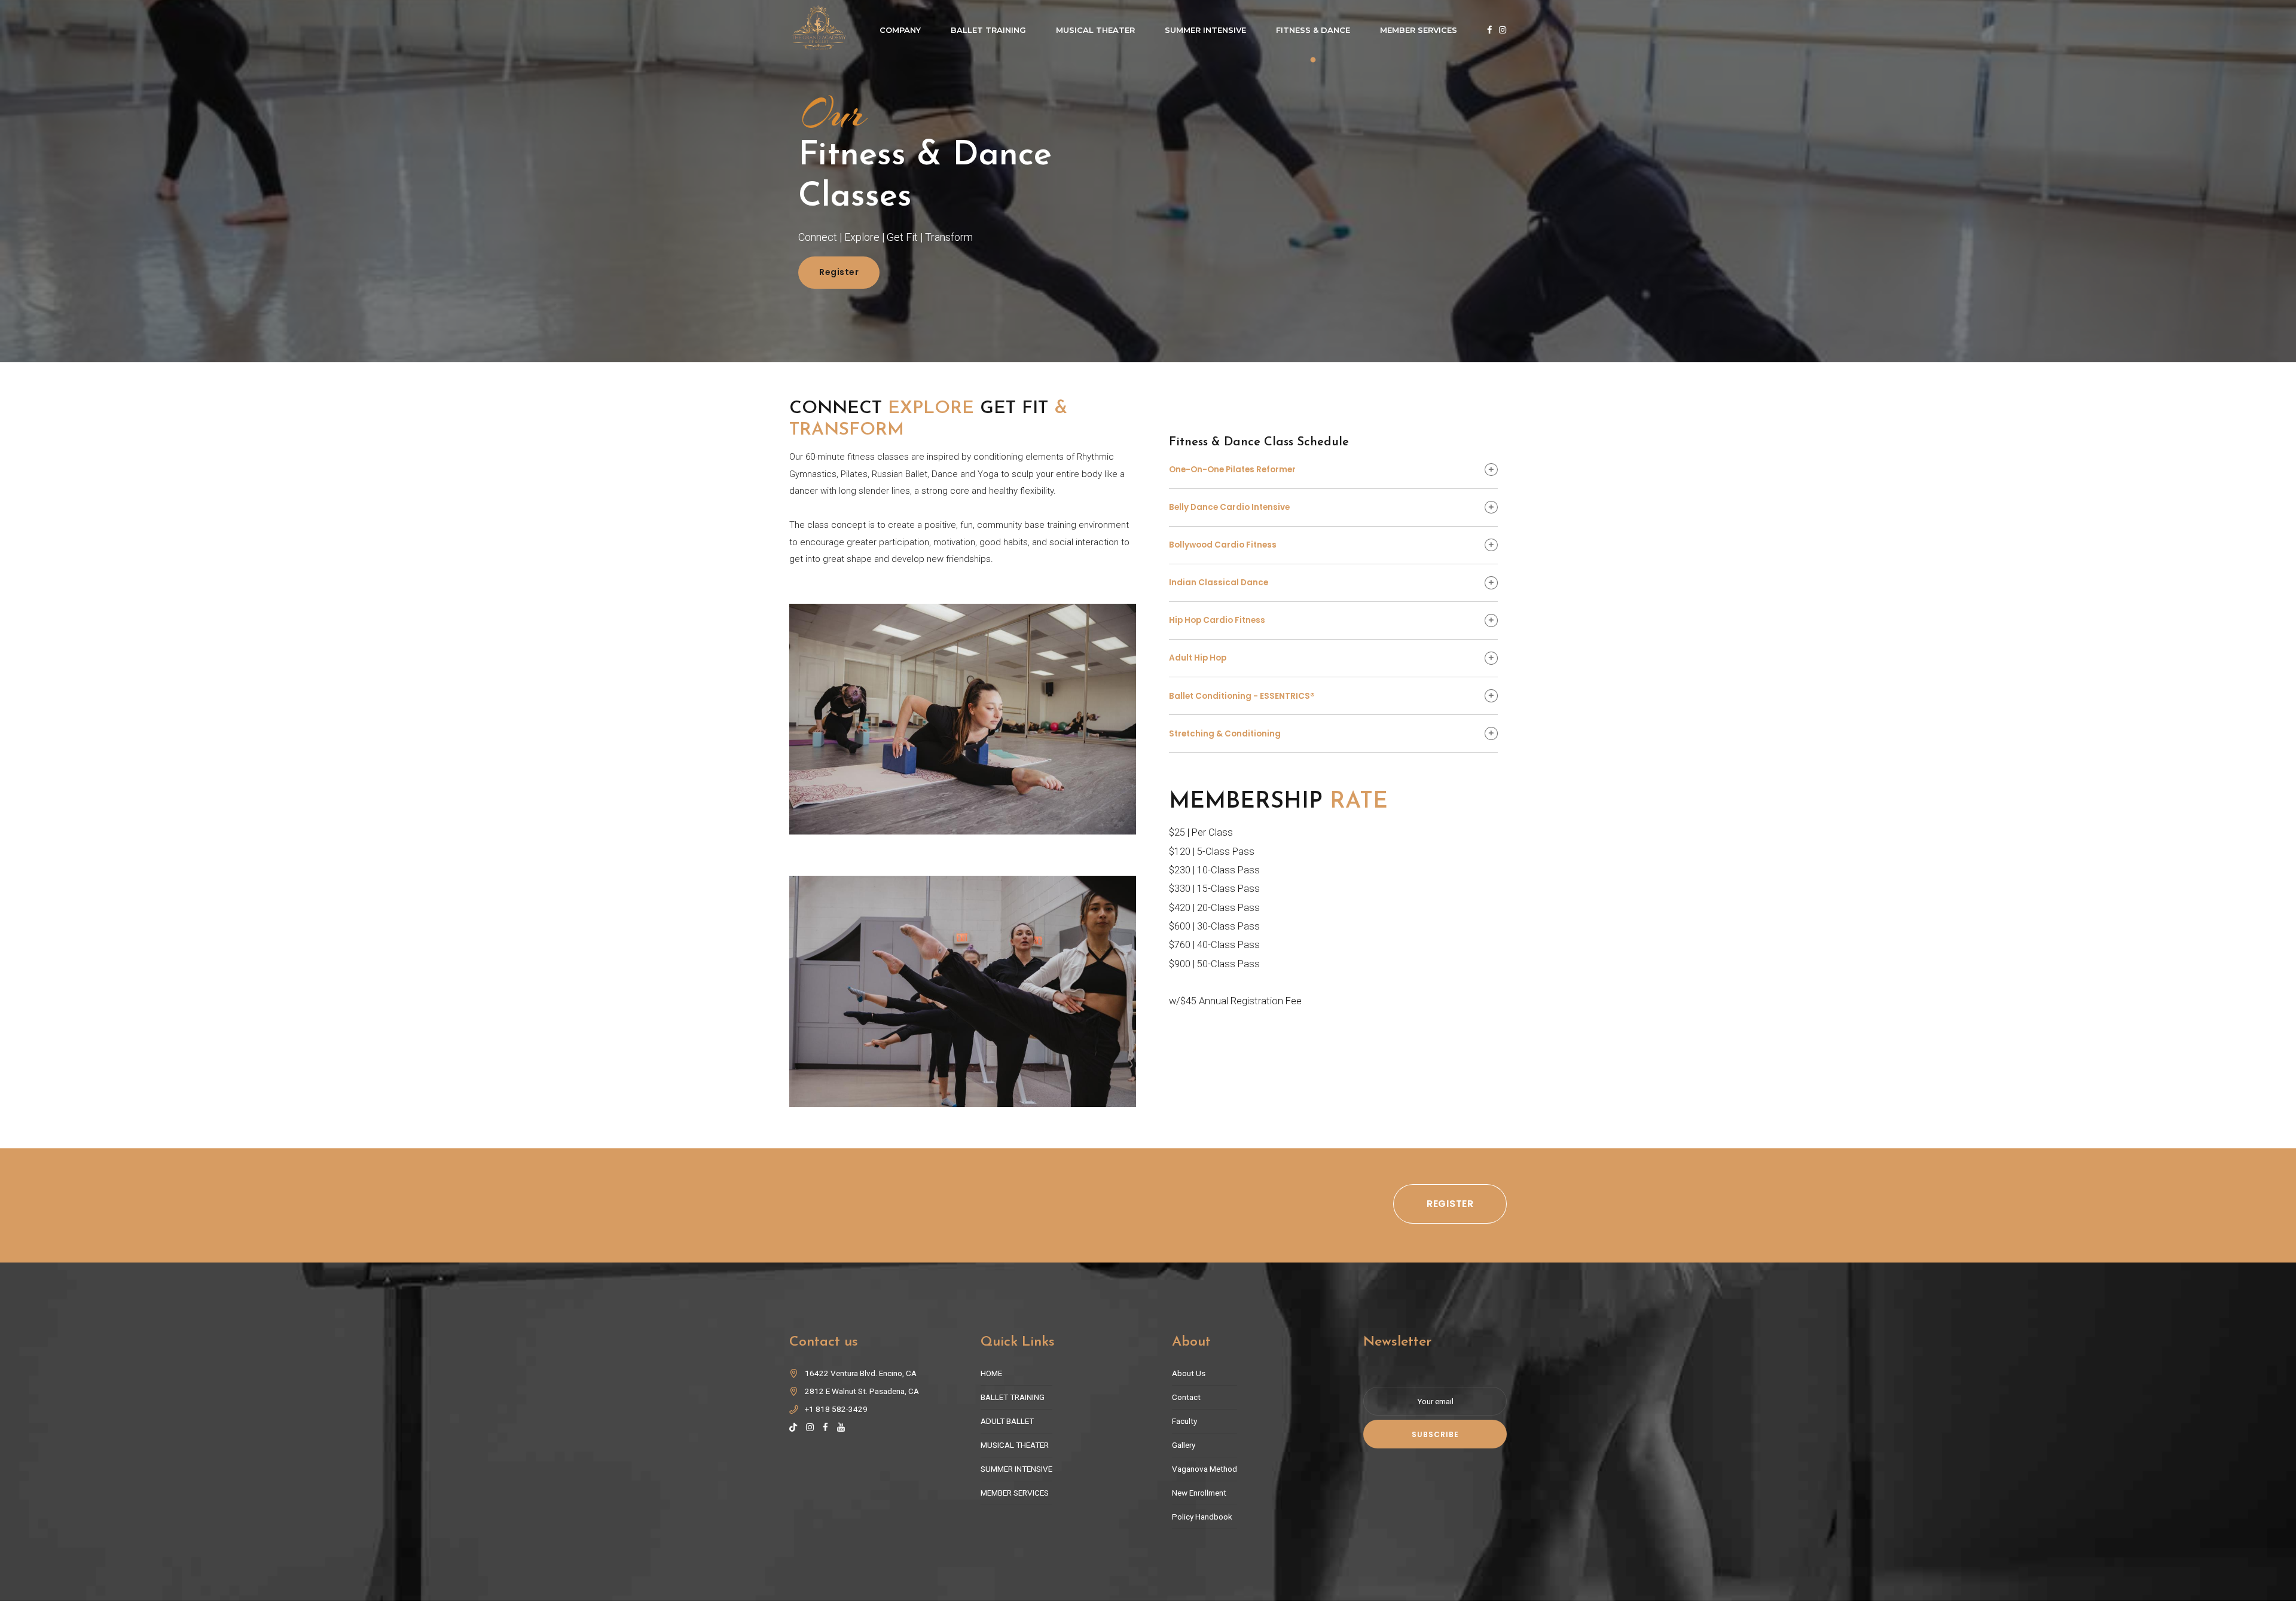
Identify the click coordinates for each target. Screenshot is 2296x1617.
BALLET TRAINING (1013, 1397)
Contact (1186, 1397)
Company (900, 30)
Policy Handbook (1202, 1517)
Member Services (1419, 30)
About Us (1189, 1373)
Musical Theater (1095, 30)
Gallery (1184, 1445)
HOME (991, 1373)
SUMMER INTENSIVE (1016, 1469)
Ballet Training (988, 30)
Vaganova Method (1205, 1469)
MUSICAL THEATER (1015, 1445)
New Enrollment (1199, 1493)
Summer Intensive (1205, 30)
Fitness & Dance (1313, 30)
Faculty (1184, 1421)
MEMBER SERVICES (1015, 1493)
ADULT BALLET (1007, 1421)
